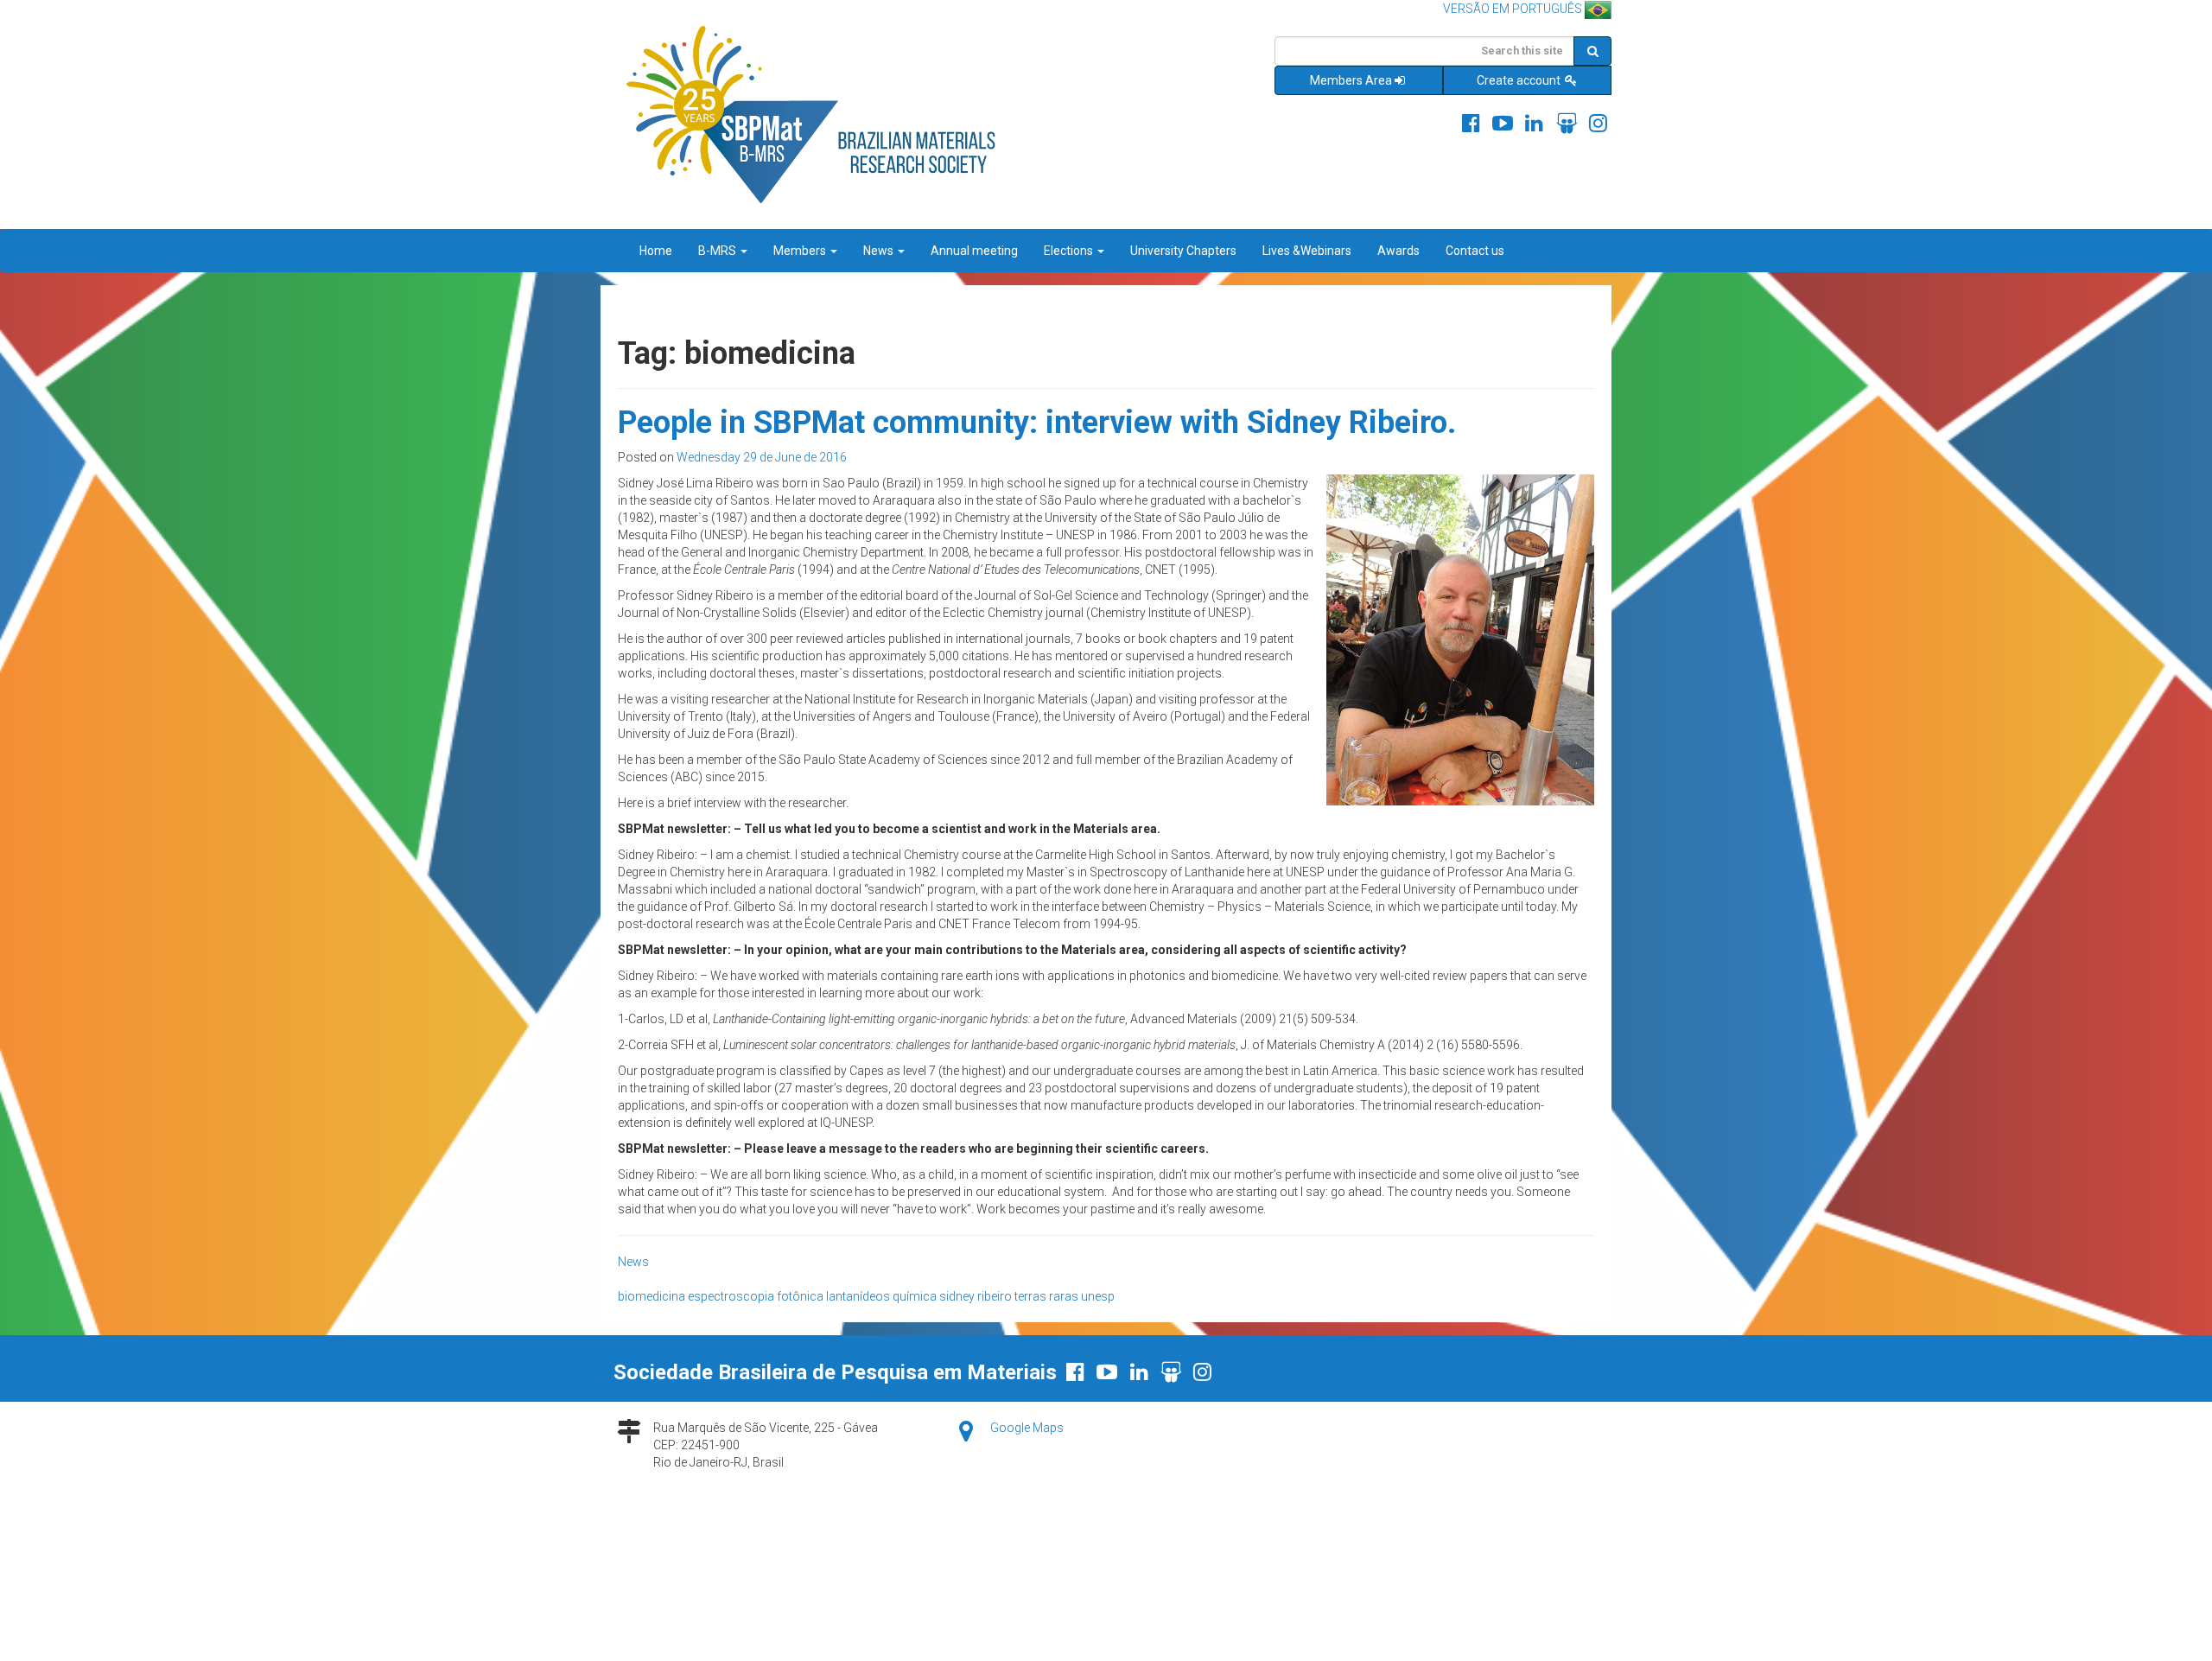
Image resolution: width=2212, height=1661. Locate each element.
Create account (1520, 80)
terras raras (1046, 1296)
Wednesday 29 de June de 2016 (762, 457)
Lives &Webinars (1307, 251)
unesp (1098, 1296)
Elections (1070, 251)
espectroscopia (731, 1296)
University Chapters (1183, 251)
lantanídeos (858, 1296)
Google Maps (1027, 1428)
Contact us (1475, 251)
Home (656, 251)
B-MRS (718, 251)
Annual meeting (974, 251)
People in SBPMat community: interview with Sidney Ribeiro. (1037, 423)
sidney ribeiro (976, 1296)
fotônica (800, 1296)
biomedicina (652, 1296)
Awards (1398, 251)
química (915, 1296)
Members (801, 251)
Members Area (1351, 80)
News (880, 251)
